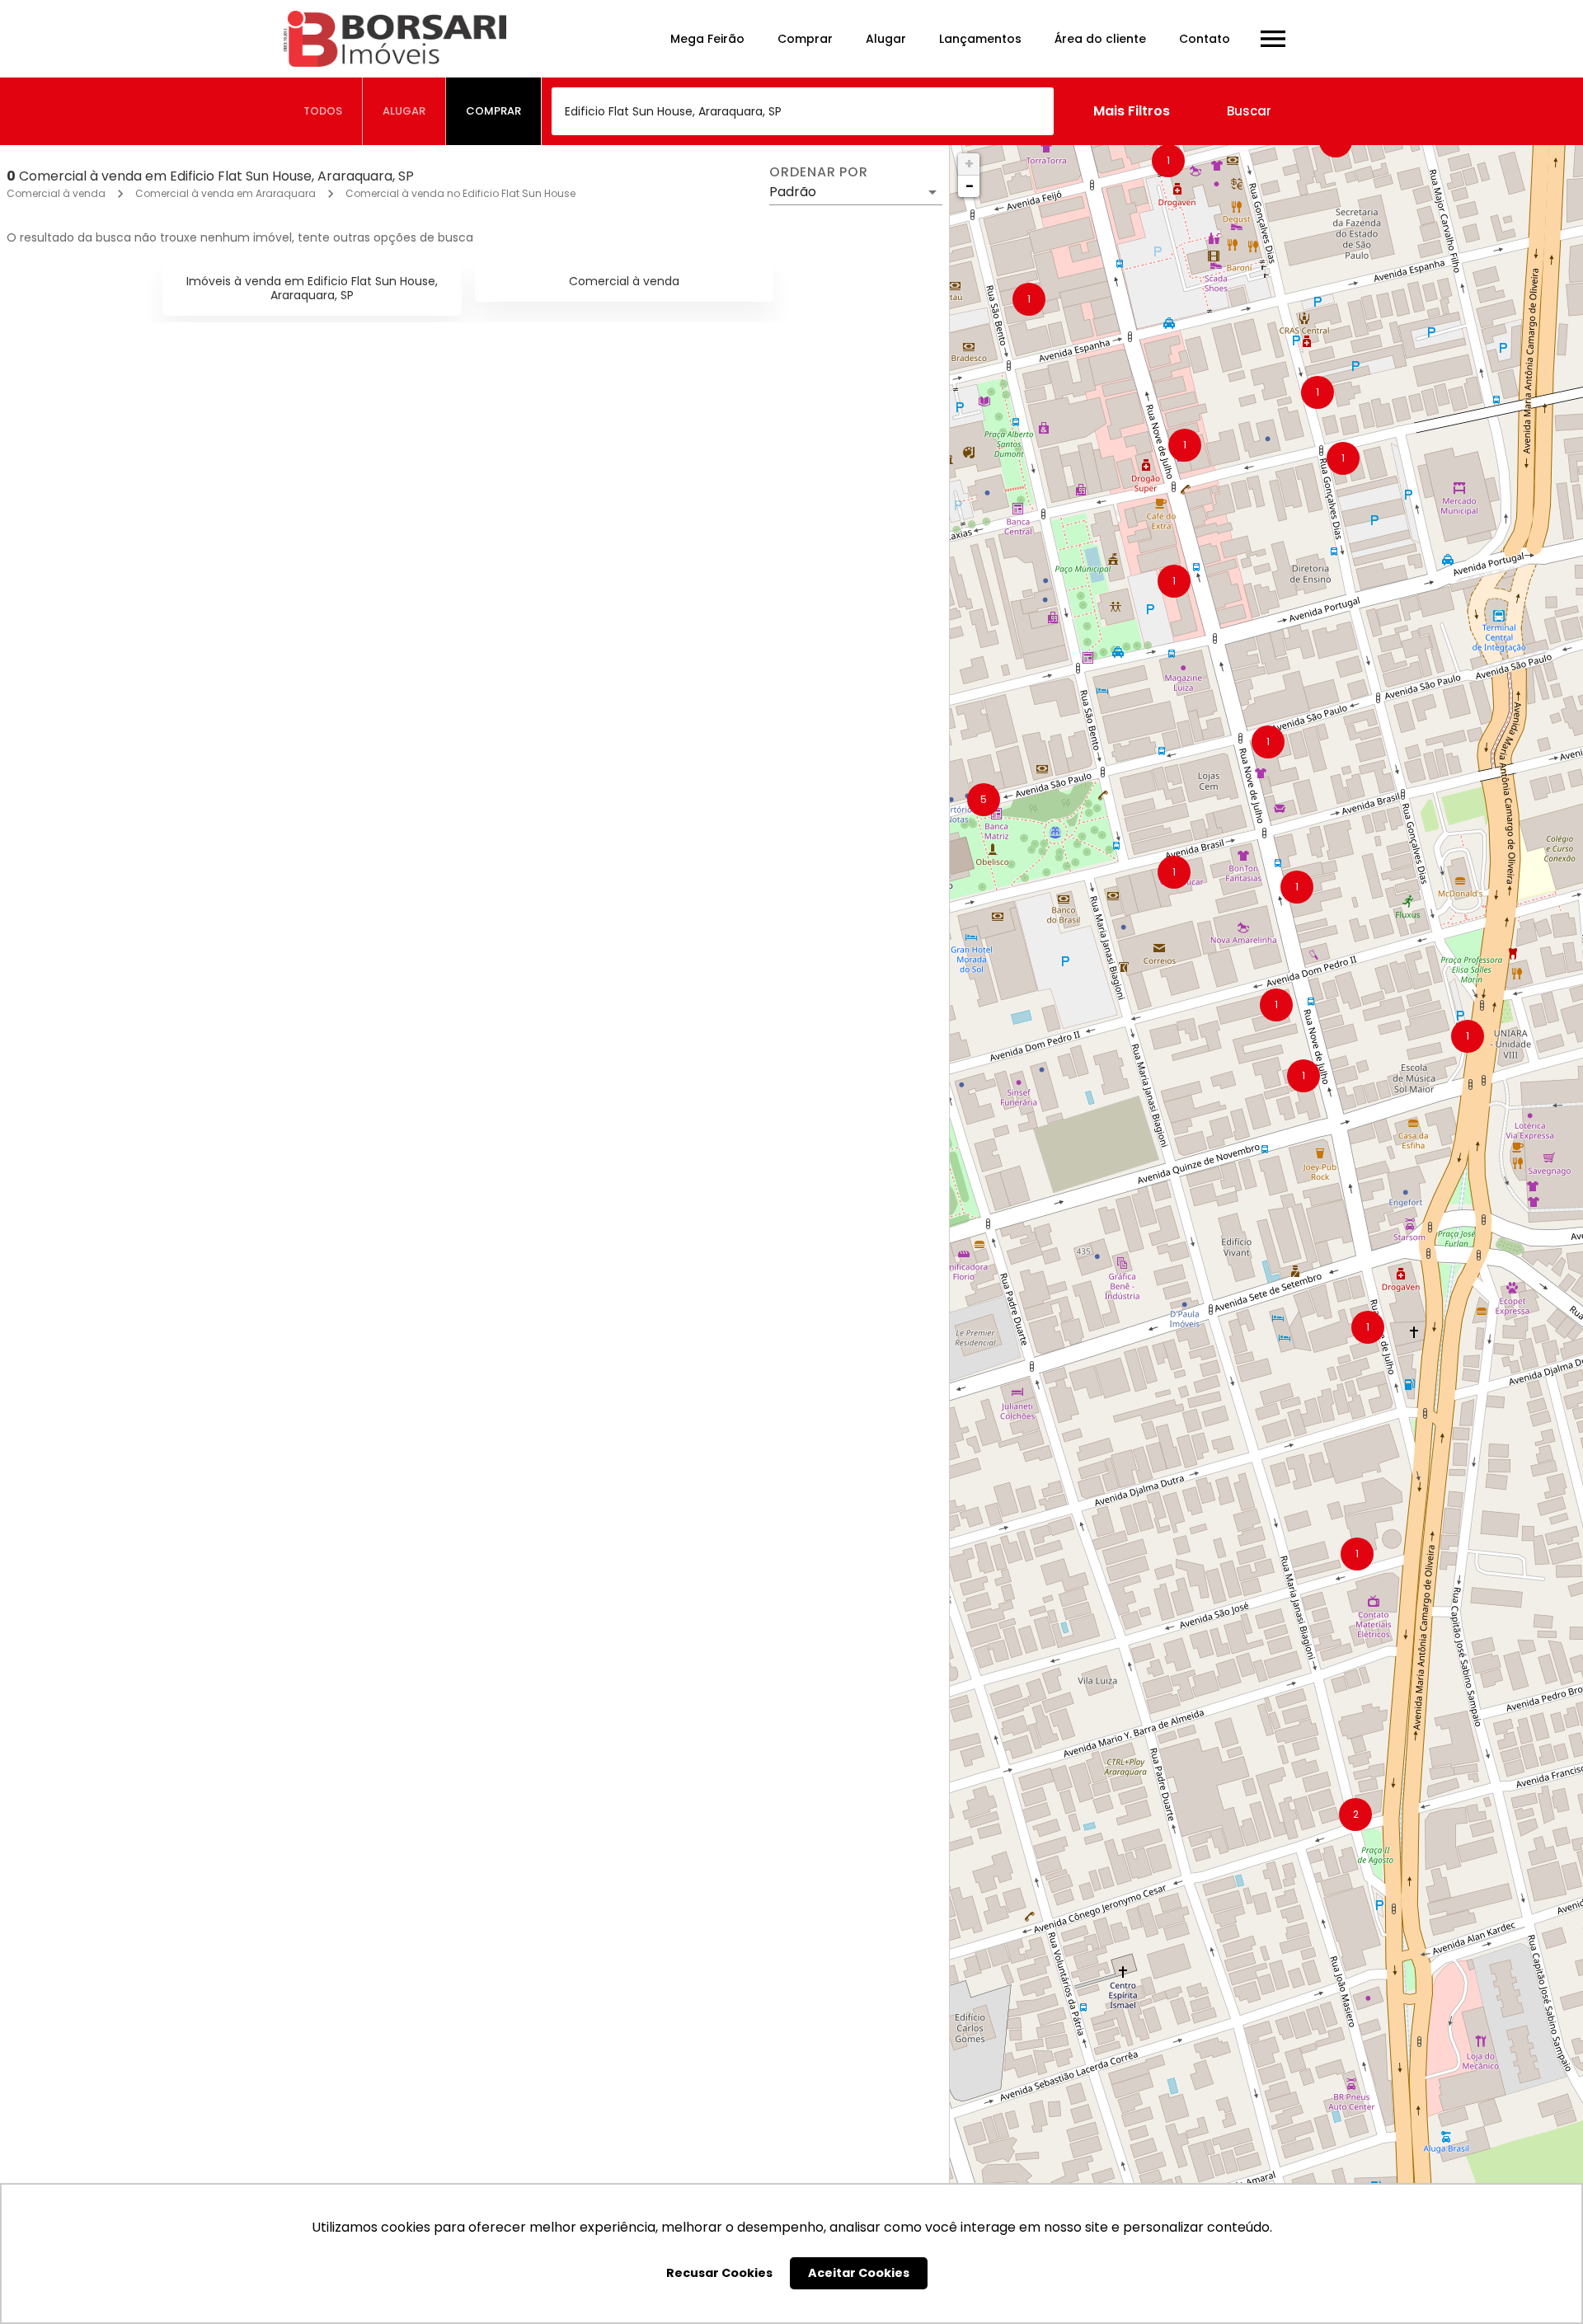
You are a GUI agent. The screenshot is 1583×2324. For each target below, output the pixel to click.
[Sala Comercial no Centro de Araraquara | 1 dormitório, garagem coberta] (467, 1466)
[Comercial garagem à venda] (156, 977)
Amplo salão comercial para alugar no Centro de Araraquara (229, 627)
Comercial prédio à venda (423, 1115)
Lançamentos (980, 39)
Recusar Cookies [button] (719, 2273)
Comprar (805, 39)
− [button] (970, 186)
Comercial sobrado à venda (742, 1115)
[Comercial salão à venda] (780, 1954)
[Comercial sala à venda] (156, 1466)
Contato (1205, 39)
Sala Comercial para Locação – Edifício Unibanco (502, 627)
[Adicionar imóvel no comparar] (173, 824)
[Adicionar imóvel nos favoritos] (139, 824)
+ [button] (969, 164)
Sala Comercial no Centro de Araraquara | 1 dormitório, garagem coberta (582, 1604)
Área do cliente (1100, 39)
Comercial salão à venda (733, 2092)
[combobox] (803, 111)
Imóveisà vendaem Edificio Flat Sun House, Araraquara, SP (312, 288)
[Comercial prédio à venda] (467, 977)
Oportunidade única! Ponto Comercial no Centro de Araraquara (550, 2092)
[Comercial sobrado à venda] (780, 977)
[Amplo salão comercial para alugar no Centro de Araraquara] (156, 489)
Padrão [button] (793, 192)
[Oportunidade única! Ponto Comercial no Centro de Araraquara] (467, 1954)
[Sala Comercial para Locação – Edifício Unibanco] (467, 489)
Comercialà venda (624, 281)
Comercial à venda (56, 193)
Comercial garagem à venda (121, 1115)
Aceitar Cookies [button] (859, 2273)
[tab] (323, 111)
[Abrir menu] (1273, 39)
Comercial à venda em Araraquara (225, 193)
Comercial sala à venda (104, 1604)
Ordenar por (819, 172)
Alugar (886, 39)
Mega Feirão (707, 39)
